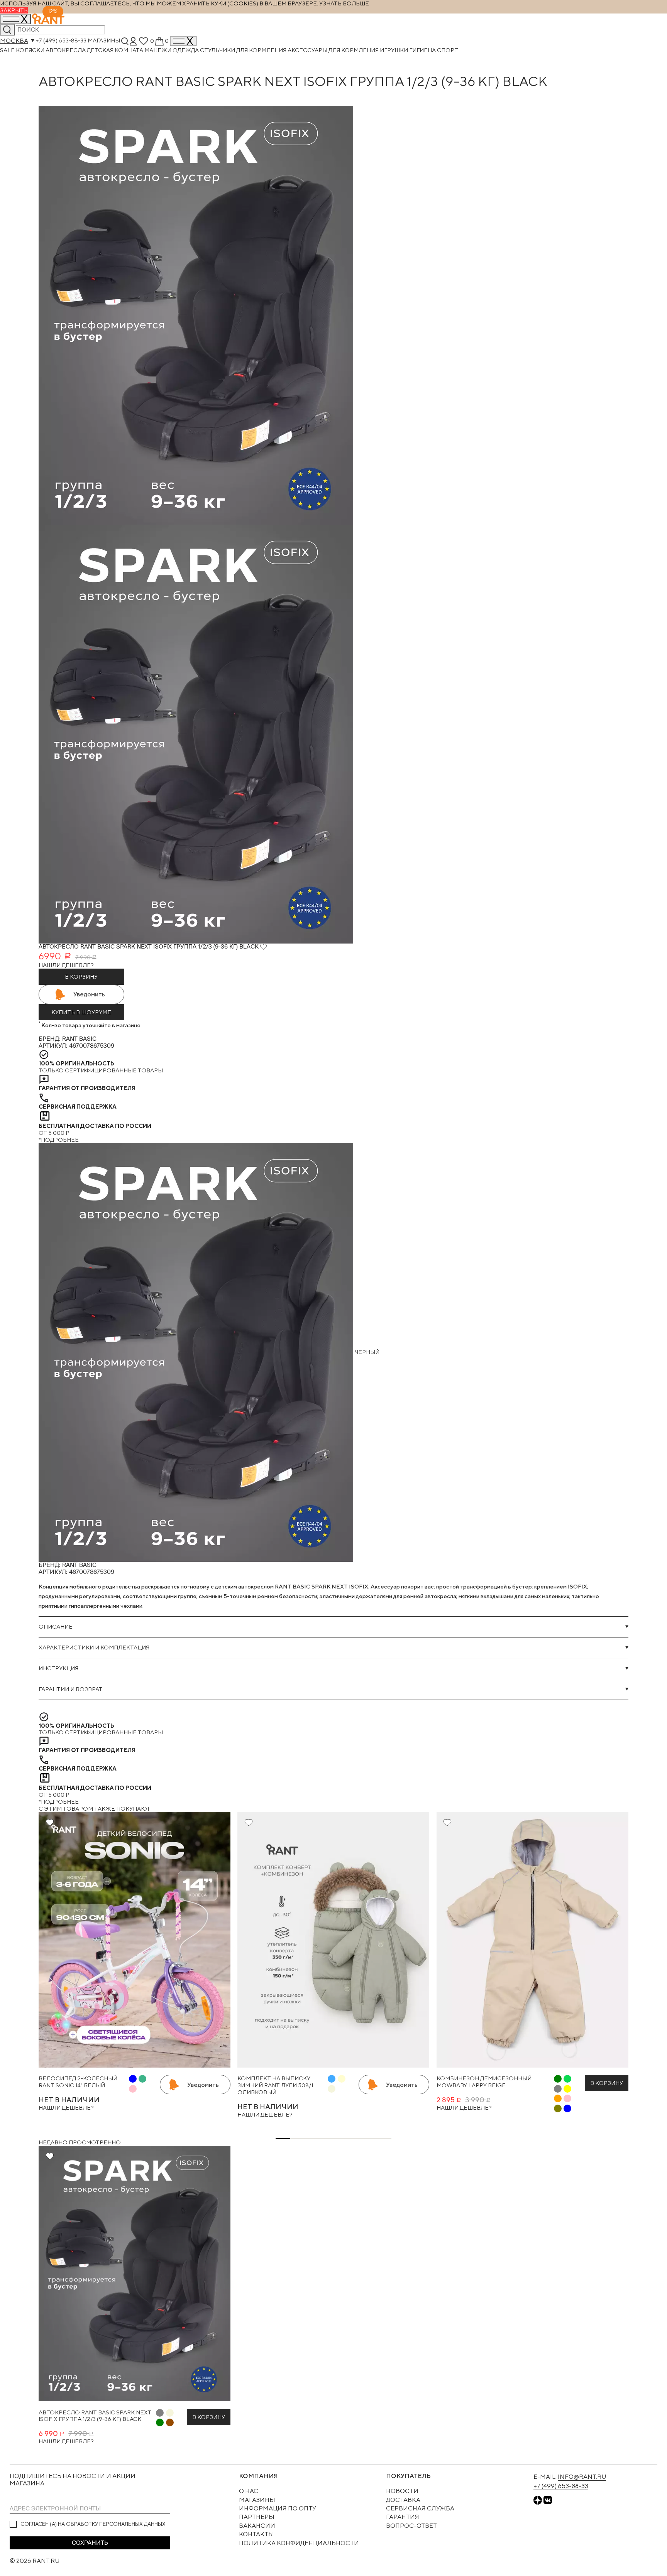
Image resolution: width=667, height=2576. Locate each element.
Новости (402, 2491)
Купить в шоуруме (81, 1012)
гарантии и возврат (71, 1689)
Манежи (158, 50)
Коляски (31, 50)
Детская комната (116, 50)
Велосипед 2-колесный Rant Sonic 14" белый (78, 2082)
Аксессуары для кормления (334, 50)
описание (56, 1626)
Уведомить (89, 994)
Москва (14, 41)
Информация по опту (278, 2508)
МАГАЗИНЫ (257, 2500)
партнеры (257, 2517)
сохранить (90, 2543)
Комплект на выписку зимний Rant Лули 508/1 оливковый (275, 2085)
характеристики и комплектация (94, 1647)
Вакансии (257, 2526)
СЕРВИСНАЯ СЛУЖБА (420, 2508)
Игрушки (394, 50)
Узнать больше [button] (344, 3)
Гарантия (403, 2517)
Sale (8, 50)
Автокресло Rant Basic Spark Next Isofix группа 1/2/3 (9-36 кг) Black (95, 2416)
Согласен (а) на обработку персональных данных (93, 2524)
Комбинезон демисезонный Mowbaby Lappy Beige (484, 2082)
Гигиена (423, 50)
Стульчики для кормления (244, 50)
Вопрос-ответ (411, 2526)
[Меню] (183, 41)
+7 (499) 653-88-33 (61, 41)
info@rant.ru (582, 2477)
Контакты (256, 2534)
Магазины (104, 41)
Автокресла (66, 50)
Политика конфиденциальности (299, 2543)
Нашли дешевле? (66, 965)
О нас (249, 2491)
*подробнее (59, 1140)
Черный (366, 1352)
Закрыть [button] (14, 10)
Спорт (448, 50)
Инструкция (58, 1668)
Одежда (186, 50)
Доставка (403, 2500)
